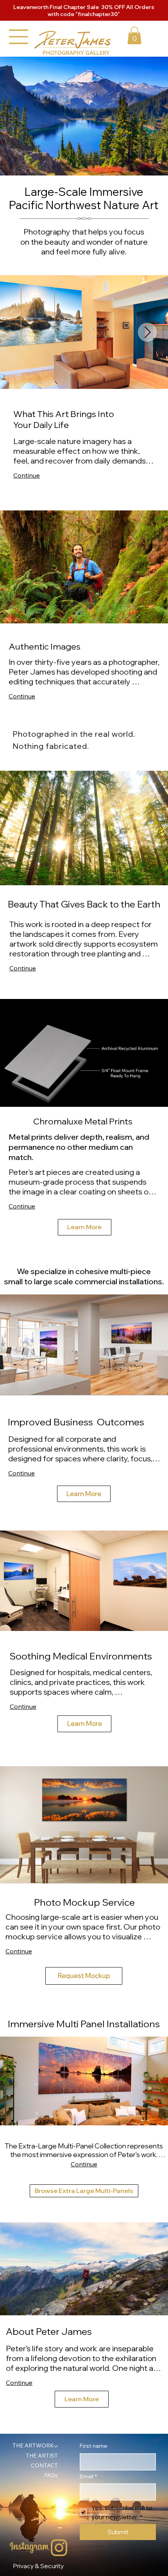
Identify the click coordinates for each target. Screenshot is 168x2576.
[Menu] (19, 37)
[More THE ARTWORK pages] (56, 2446)
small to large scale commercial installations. (84, 1281)
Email (88, 2476)
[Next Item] (147, 332)
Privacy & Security (38, 2566)
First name (94, 2446)
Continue (27, 475)
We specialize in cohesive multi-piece (84, 1271)
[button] (134, 35)
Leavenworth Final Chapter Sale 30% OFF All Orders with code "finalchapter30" (84, 11)
